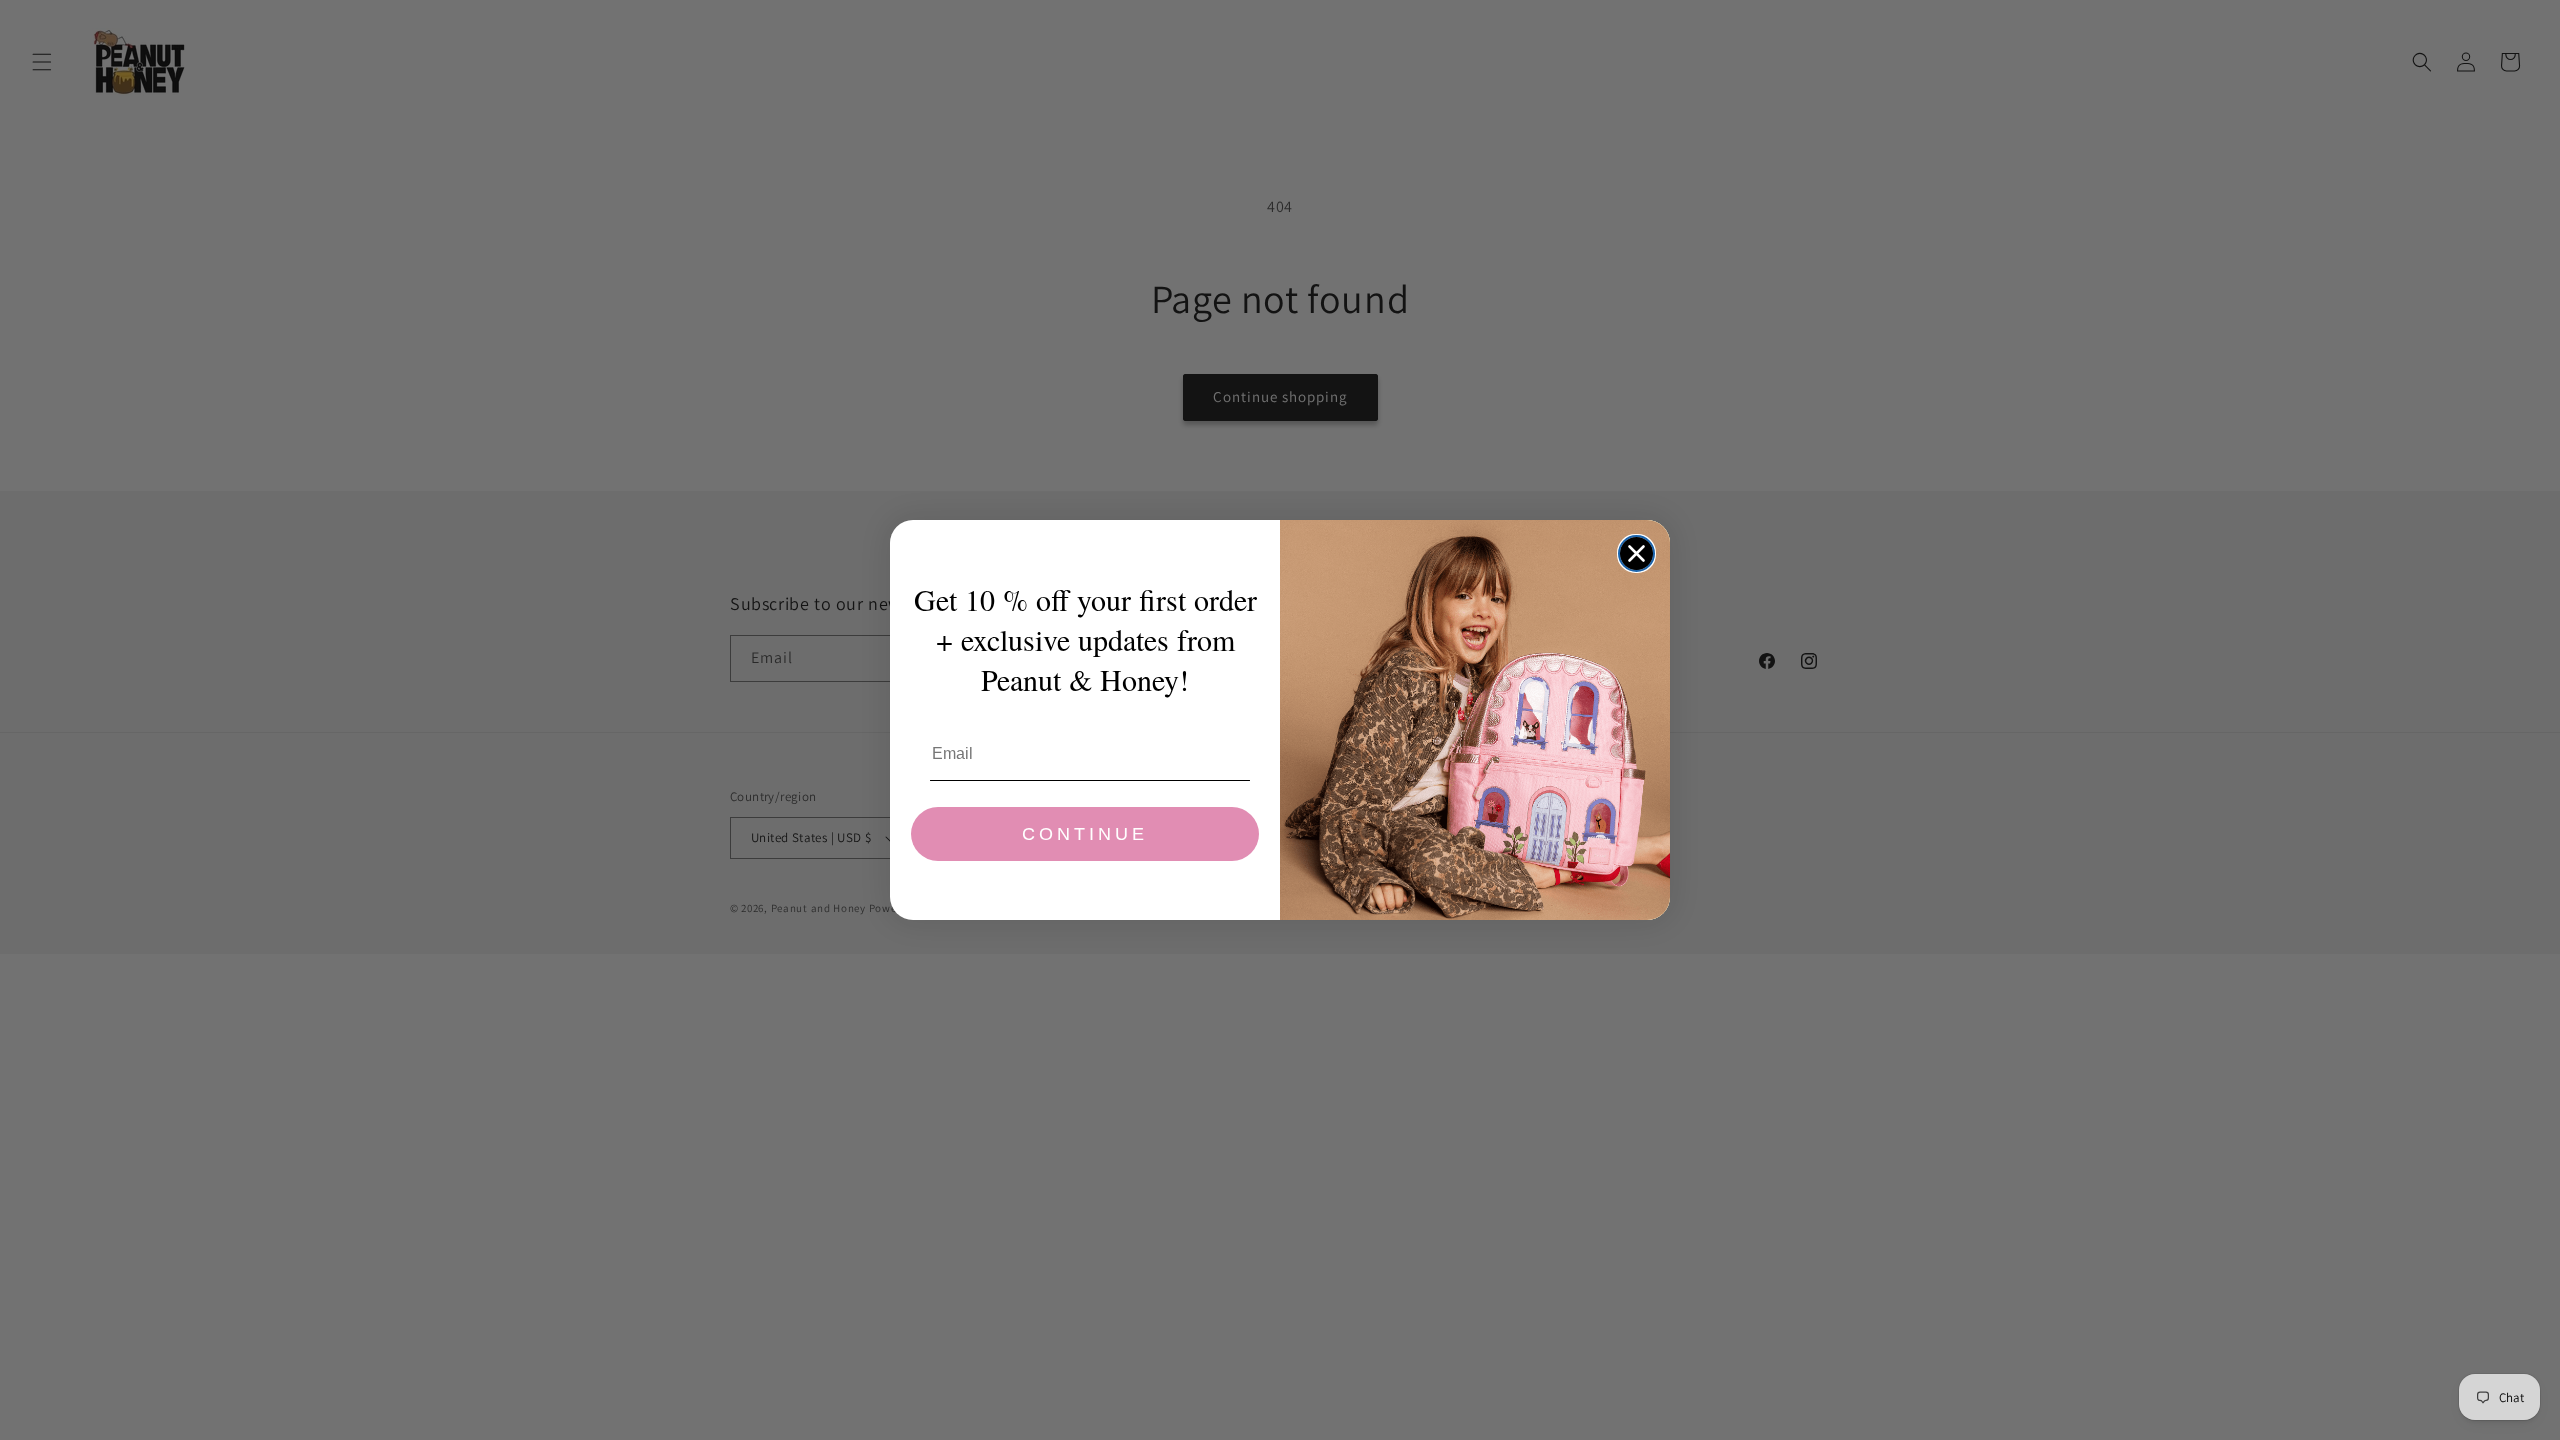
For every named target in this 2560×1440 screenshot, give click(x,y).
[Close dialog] (1636, 553)
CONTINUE (1085, 834)
